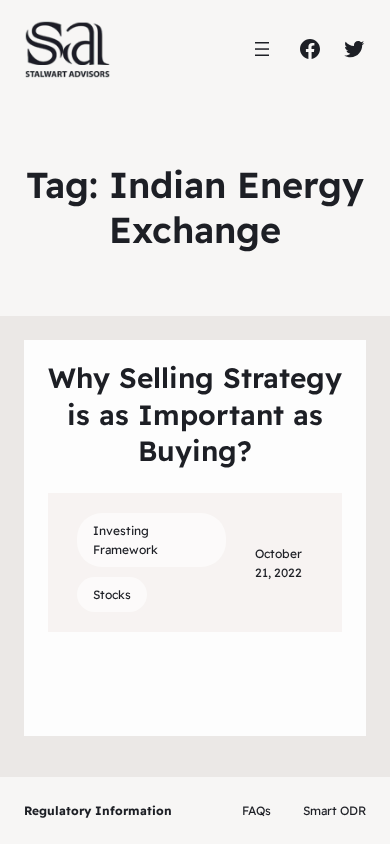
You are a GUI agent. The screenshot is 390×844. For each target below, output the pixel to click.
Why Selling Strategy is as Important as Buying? (195, 414)
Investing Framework (125, 540)
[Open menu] (262, 49)
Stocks (112, 594)
